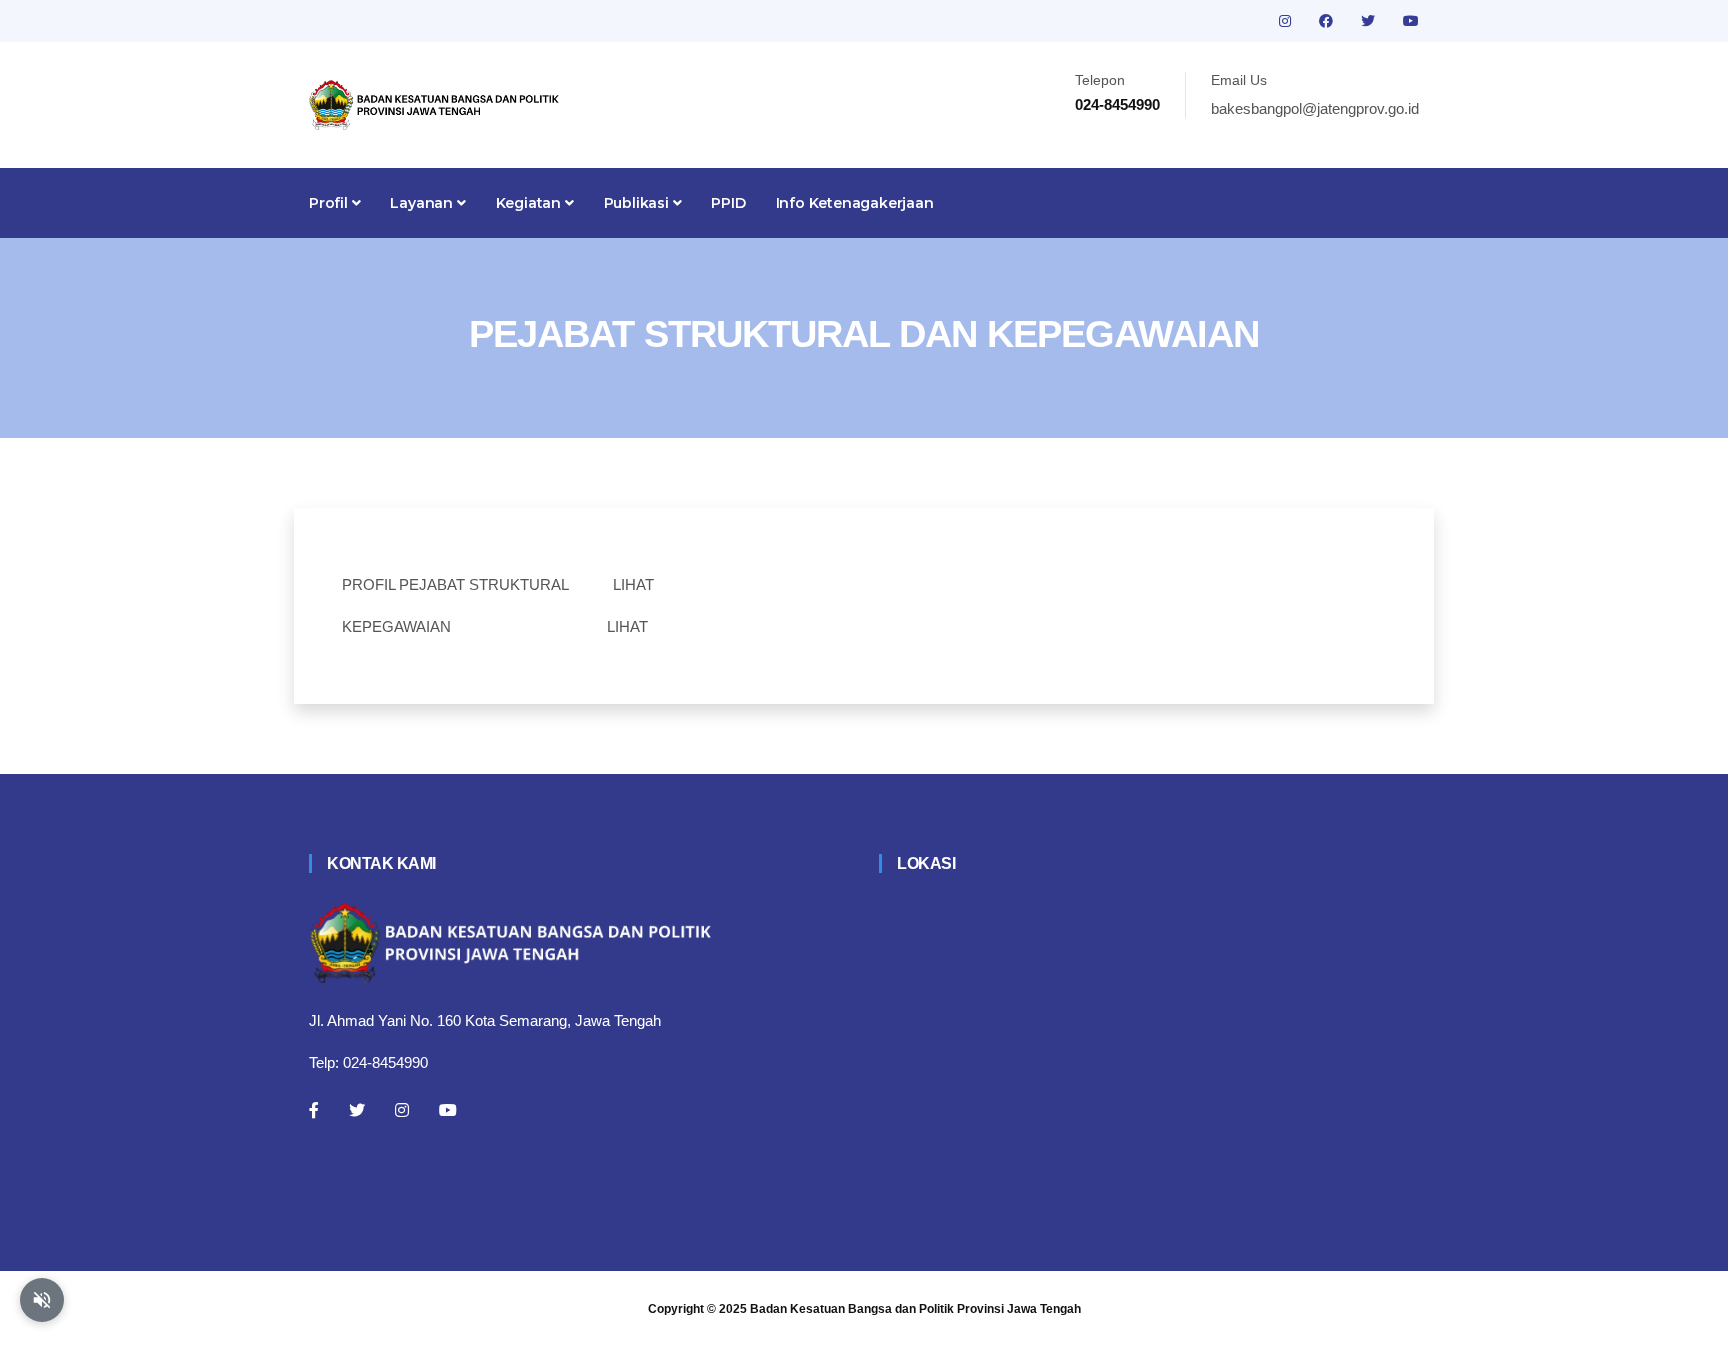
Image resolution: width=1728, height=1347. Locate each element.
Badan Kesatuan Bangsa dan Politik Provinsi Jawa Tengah (915, 1309)
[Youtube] (448, 1110)
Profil (330, 203)
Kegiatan (530, 203)
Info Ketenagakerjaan (855, 203)
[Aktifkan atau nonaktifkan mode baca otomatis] (42, 1300)
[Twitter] (357, 1110)
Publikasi (638, 203)
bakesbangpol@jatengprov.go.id (1315, 108)
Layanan (423, 203)
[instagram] (1287, 21)
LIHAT (633, 584)
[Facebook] (314, 1110)
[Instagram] (402, 1110)
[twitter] (1370, 21)
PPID (728, 203)
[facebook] (1328, 21)
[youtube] (1411, 21)
